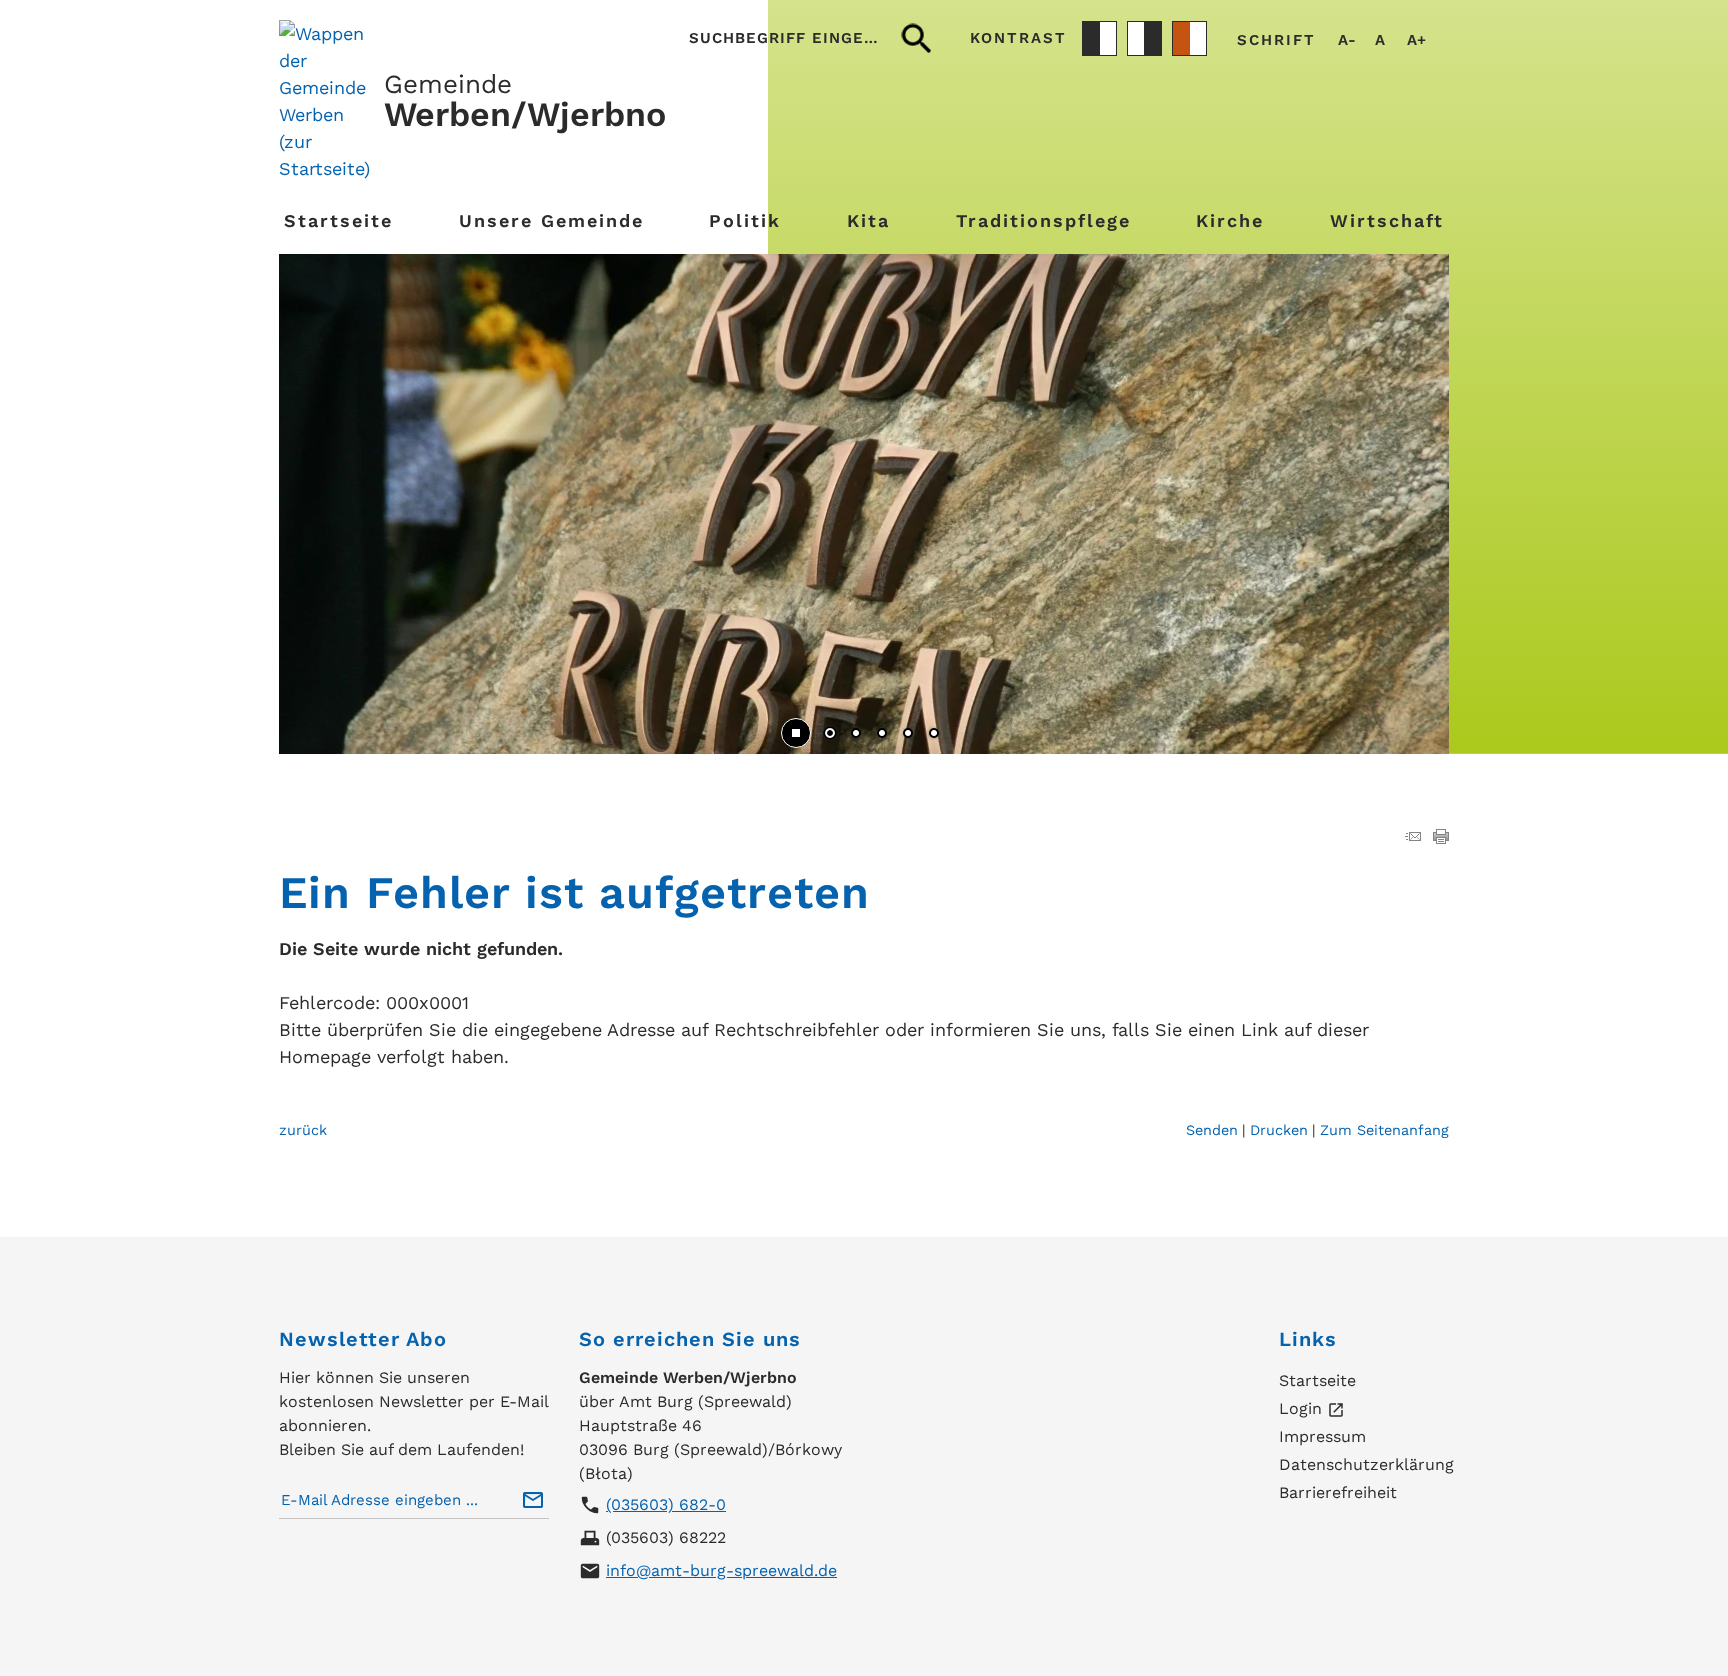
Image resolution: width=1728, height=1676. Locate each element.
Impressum (1322, 1436)
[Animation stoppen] (796, 733)
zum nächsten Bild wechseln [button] (1404, 494)
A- (1347, 40)
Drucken (1279, 1130)
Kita (868, 220)
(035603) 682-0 (666, 1504)
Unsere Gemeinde (551, 220)
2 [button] (856, 735)
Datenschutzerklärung (1366, 1464)
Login (1312, 1410)
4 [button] (908, 735)
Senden (1212, 1130)
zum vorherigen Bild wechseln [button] (324, 494)
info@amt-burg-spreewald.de (721, 1570)
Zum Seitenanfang (1384, 1130)
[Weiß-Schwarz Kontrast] (1144, 38)
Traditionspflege (1043, 220)
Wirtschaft (1387, 220)
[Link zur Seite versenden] (1413, 837)
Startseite (338, 220)
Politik (745, 220)
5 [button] (934, 735)
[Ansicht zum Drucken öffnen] (1441, 837)
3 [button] (882, 735)
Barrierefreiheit (1338, 1492)
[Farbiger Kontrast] (1189, 38)
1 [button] (830, 735)
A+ (1416, 40)
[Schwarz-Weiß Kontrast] (1099, 38)
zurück (303, 1130)
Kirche (1230, 220)
